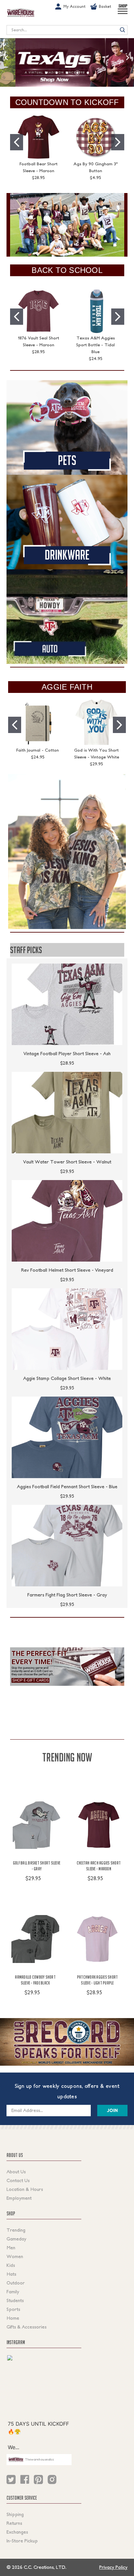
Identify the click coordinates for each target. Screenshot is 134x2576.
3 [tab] (67, 73)
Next (128, 58)
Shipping (15, 2514)
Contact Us (18, 2180)
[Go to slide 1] (17, 142)
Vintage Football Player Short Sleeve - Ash (67, 1054)
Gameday (16, 2239)
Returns (14, 2523)
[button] (67, 225)
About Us (16, 2172)
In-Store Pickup (22, 2541)
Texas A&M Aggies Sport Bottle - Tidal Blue (95, 345)
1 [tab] (46, 73)
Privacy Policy (113, 2567)
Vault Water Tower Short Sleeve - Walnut (67, 1162)
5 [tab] (88, 73)
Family (13, 2292)
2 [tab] (57, 73)
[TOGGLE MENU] (123, 14)
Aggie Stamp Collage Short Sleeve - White (67, 1378)
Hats (11, 2274)
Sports (13, 2309)
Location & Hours (25, 2189)
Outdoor (16, 2283)
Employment (19, 2198)
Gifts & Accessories (27, 2327)
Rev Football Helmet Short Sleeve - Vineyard (67, 1270)
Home (13, 2318)
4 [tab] (77, 73)
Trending (16, 2230)
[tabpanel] (67, 62)
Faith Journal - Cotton (38, 750)
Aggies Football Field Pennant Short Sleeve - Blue (67, 1487)
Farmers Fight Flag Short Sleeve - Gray (67, 1595)
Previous (6, 58)
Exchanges (17, 2532)
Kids (11, 2265)
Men (11, 2248)
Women (15, 2256)
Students (15, 2300)
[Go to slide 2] (118, 142)
